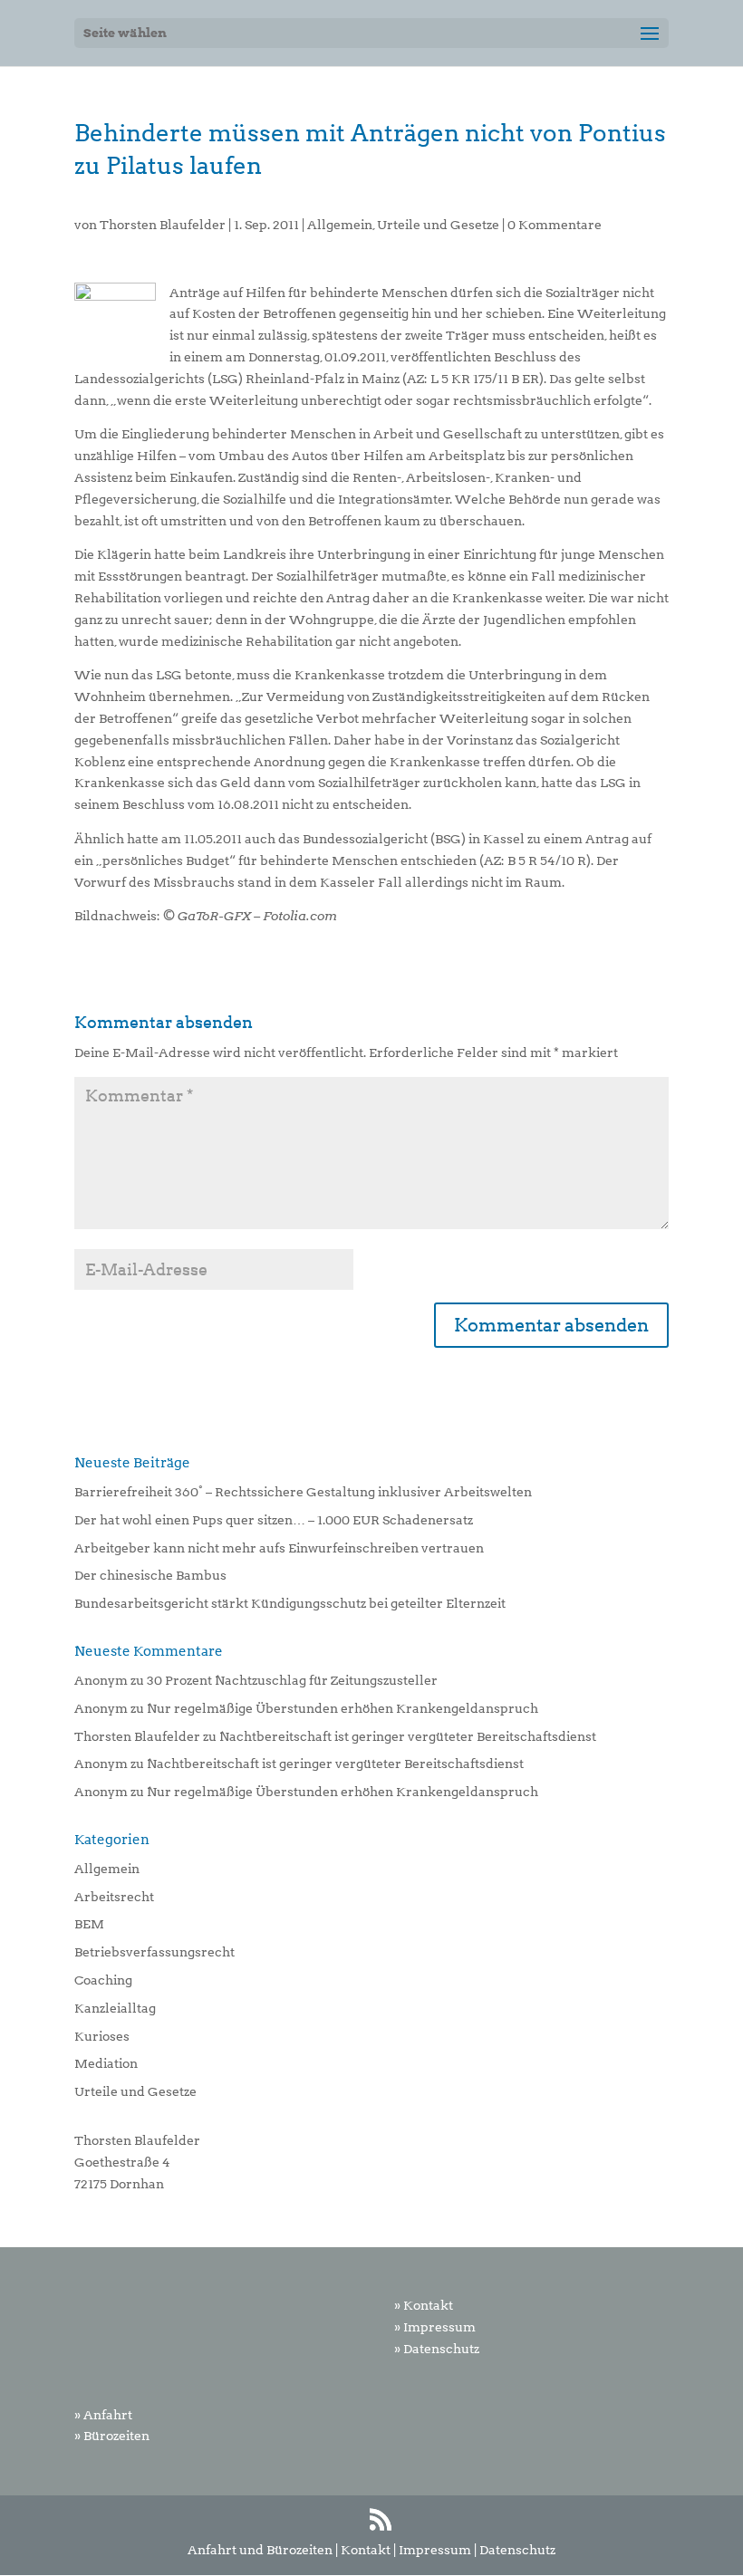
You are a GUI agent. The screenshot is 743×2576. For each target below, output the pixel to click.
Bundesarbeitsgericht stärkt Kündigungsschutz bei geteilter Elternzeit (290, 1603)
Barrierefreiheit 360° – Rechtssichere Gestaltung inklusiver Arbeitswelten (303, 1492)
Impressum (435, 2550)
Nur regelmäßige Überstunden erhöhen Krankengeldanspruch (343, 1708)
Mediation (106, 2063)
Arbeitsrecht (114, 1897)
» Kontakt (424, 2305)
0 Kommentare (555, 225)
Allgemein (340, 225)
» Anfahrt (103, 2415)
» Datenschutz (437, 2349)
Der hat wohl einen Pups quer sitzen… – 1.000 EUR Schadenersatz (274, 1520)
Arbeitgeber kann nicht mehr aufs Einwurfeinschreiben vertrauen (279, 1548)
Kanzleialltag (115, 2008)
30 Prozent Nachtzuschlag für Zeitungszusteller (292, 1680)
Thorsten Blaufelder (163, 225)
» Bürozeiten (112, 2436)
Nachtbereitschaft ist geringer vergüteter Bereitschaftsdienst (408, 1736)
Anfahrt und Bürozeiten (260, 2550)
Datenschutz (517, 2550)
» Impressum (435, 2327)
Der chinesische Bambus (150, 1575)
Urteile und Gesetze (438, 225)
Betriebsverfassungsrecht (154, 1952)
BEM (89, 1924)
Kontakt (366, 2550)
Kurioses (102, 2036)
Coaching (103, 1980)
